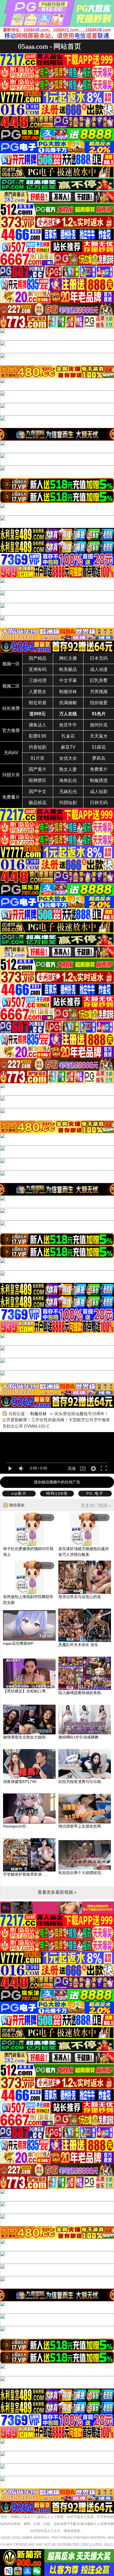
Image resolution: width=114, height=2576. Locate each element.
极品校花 (38, 803)
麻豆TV (68, 747)
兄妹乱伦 (68, 792)
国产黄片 (38, 769)
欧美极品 (68, 669)
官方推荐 (11, 730)
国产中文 (38, 792)
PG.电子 (95, 1493)
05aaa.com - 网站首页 (50, 46)
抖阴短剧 (68, 803)
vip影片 (19, 1493)
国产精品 (38, 658)
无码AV (11, 753)
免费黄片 (99, 769)
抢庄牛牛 (68, 725)
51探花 (99, 747)
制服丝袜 (68, 692)
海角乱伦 (68, 780)
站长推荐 (11, 708)
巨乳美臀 (99, 681)
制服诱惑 (99, 780)
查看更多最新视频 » (57, 1892)
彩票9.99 (37, 736)
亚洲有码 (38, 669)
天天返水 (99, 736)
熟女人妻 (68, 769)
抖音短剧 (38, 747)
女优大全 (68, 758)
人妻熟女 (38, 692)
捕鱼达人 (38, 725)
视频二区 (11, 686)
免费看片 (11, 797)
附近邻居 (38, 703)
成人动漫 (99, 669)
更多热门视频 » (96, 1505)
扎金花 (68, 736)
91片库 (38, 758)
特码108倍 (57, 1493)
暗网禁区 (38, 780)
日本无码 (99, 658)
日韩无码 (99, 803)
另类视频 (99, 692)
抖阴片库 (11, 775)
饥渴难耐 (68, 703)
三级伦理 (38, 681)
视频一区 (11, 664)
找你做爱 (99, 703)
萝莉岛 (99, 758)
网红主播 (68, 658)
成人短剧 (99, 792)
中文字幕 (68, 681)
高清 (72, 1468)
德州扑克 (99, 725)
